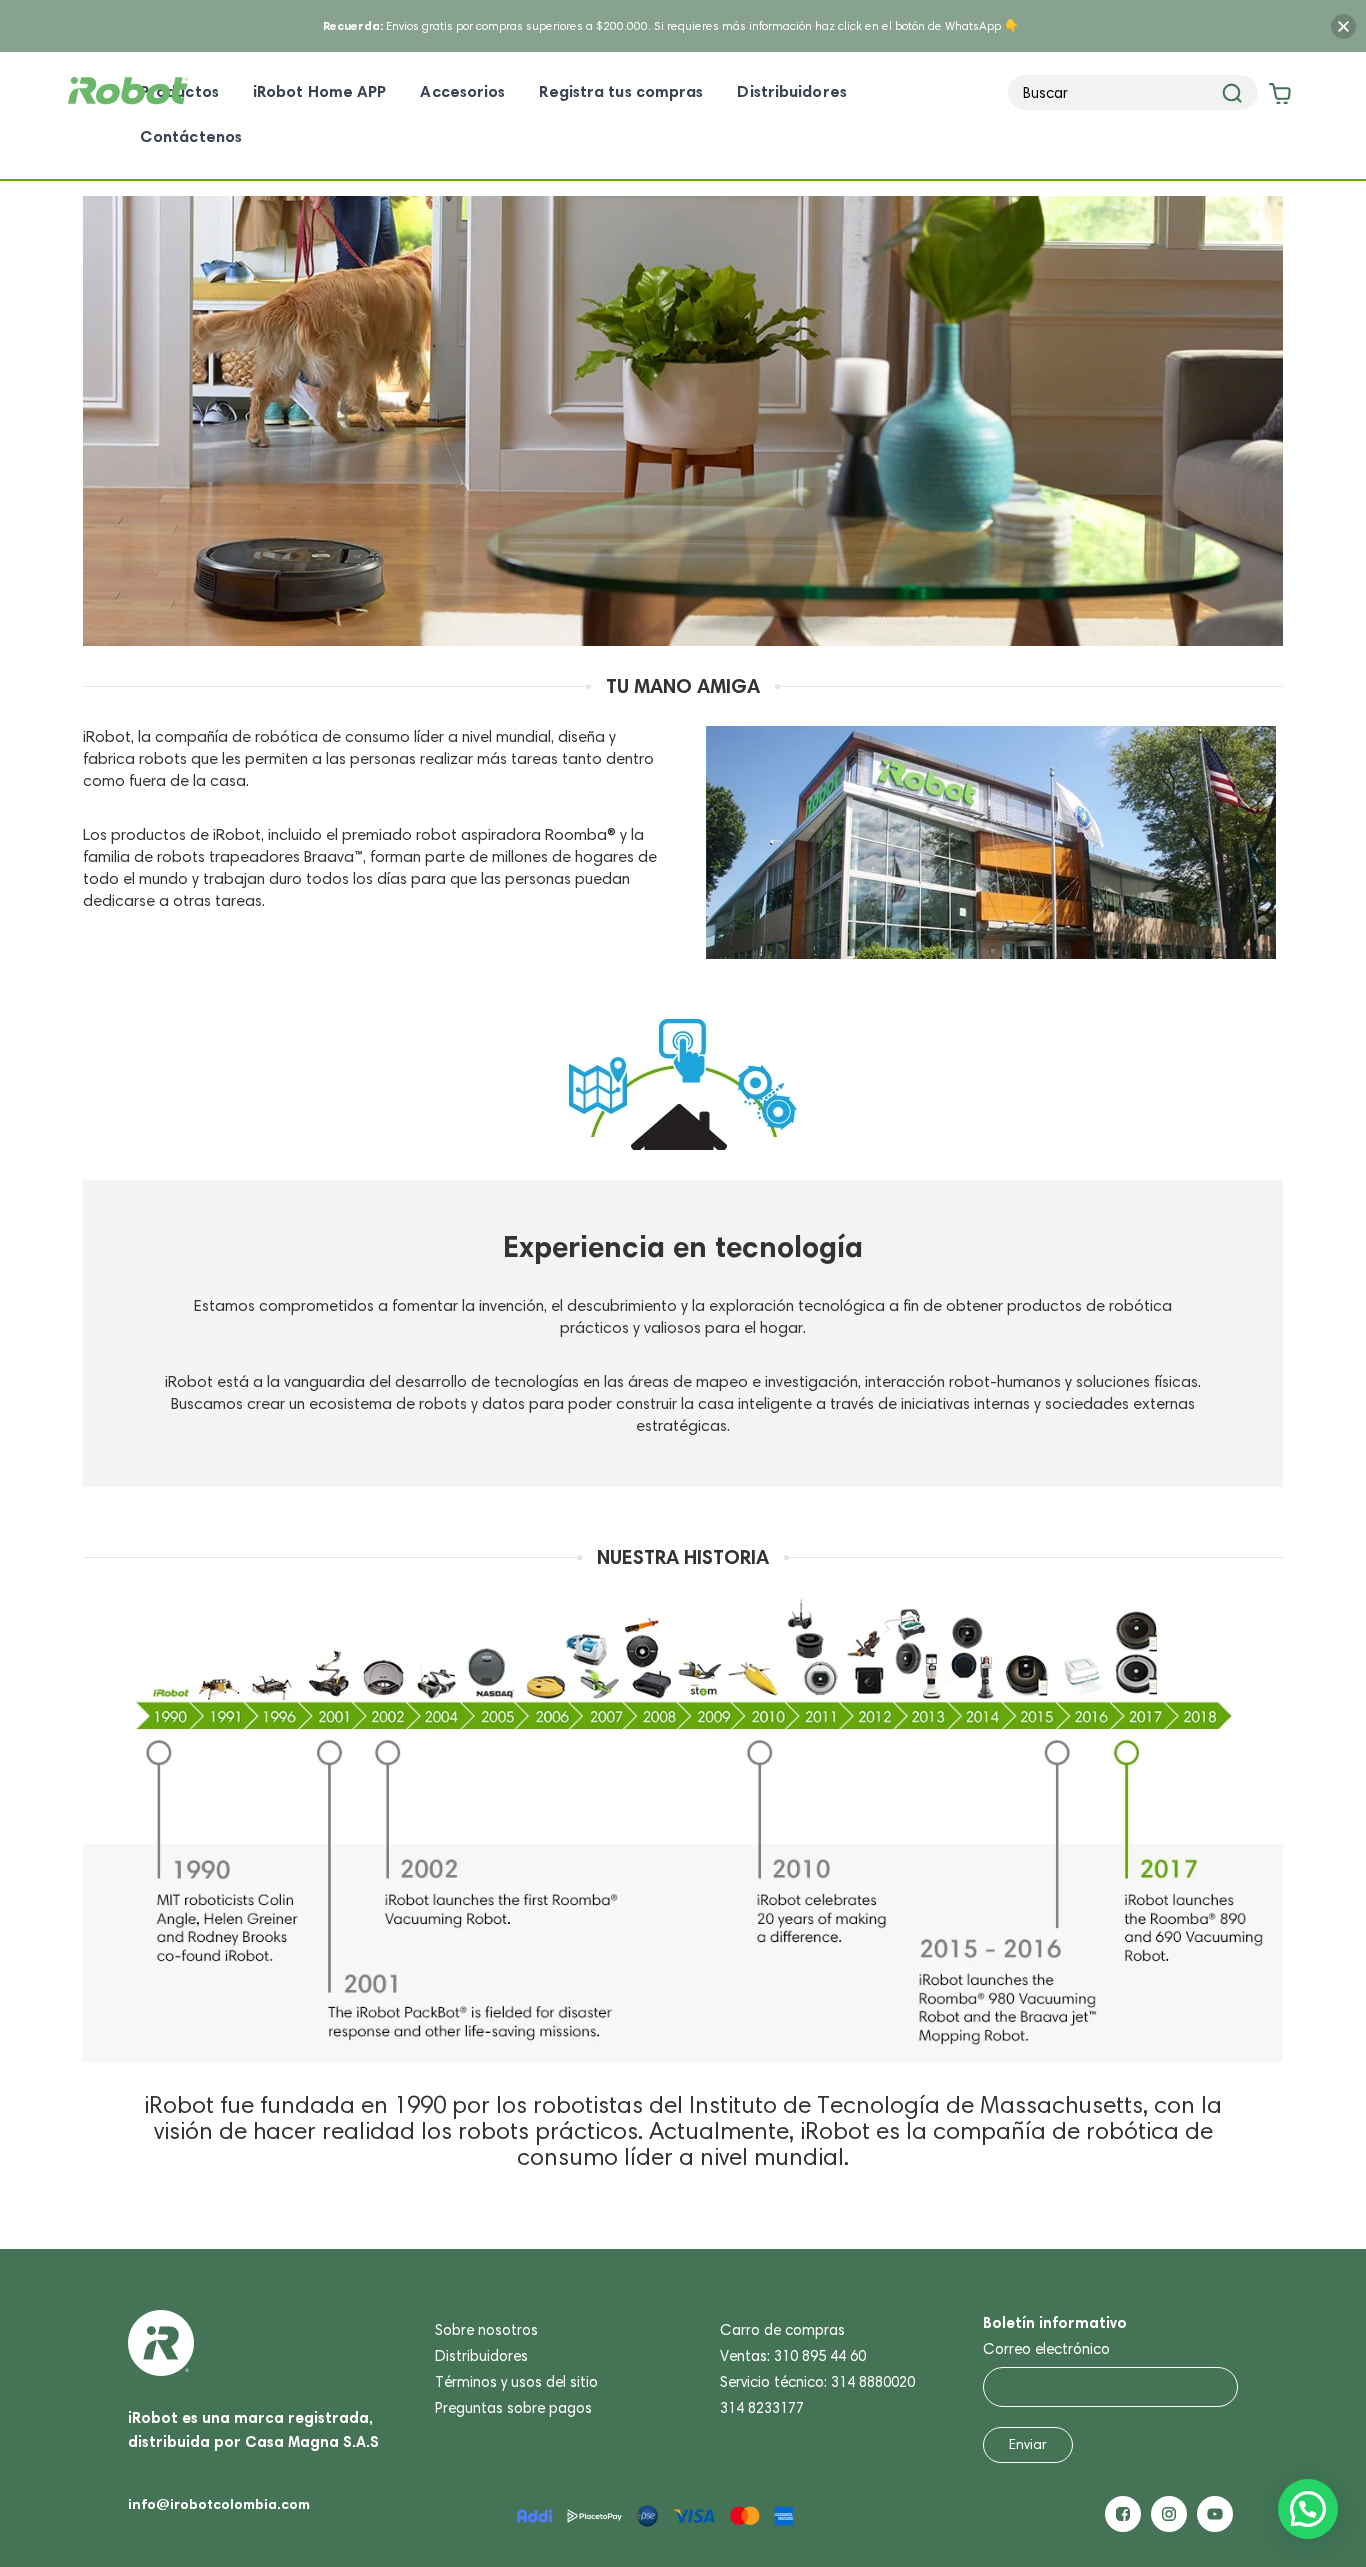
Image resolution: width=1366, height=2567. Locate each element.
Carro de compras (782, 2330)
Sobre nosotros (486, 2330)
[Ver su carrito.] (1278, 97)
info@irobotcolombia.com (219, 2504)
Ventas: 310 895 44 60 (793, 2356)
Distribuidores (481, 2356)
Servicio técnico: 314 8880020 (817, 2382)
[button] (1308, 2509)
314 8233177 (762, 2408)
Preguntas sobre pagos (513, 2408)
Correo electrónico (1046, 2349)
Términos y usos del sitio (516, 2382)
